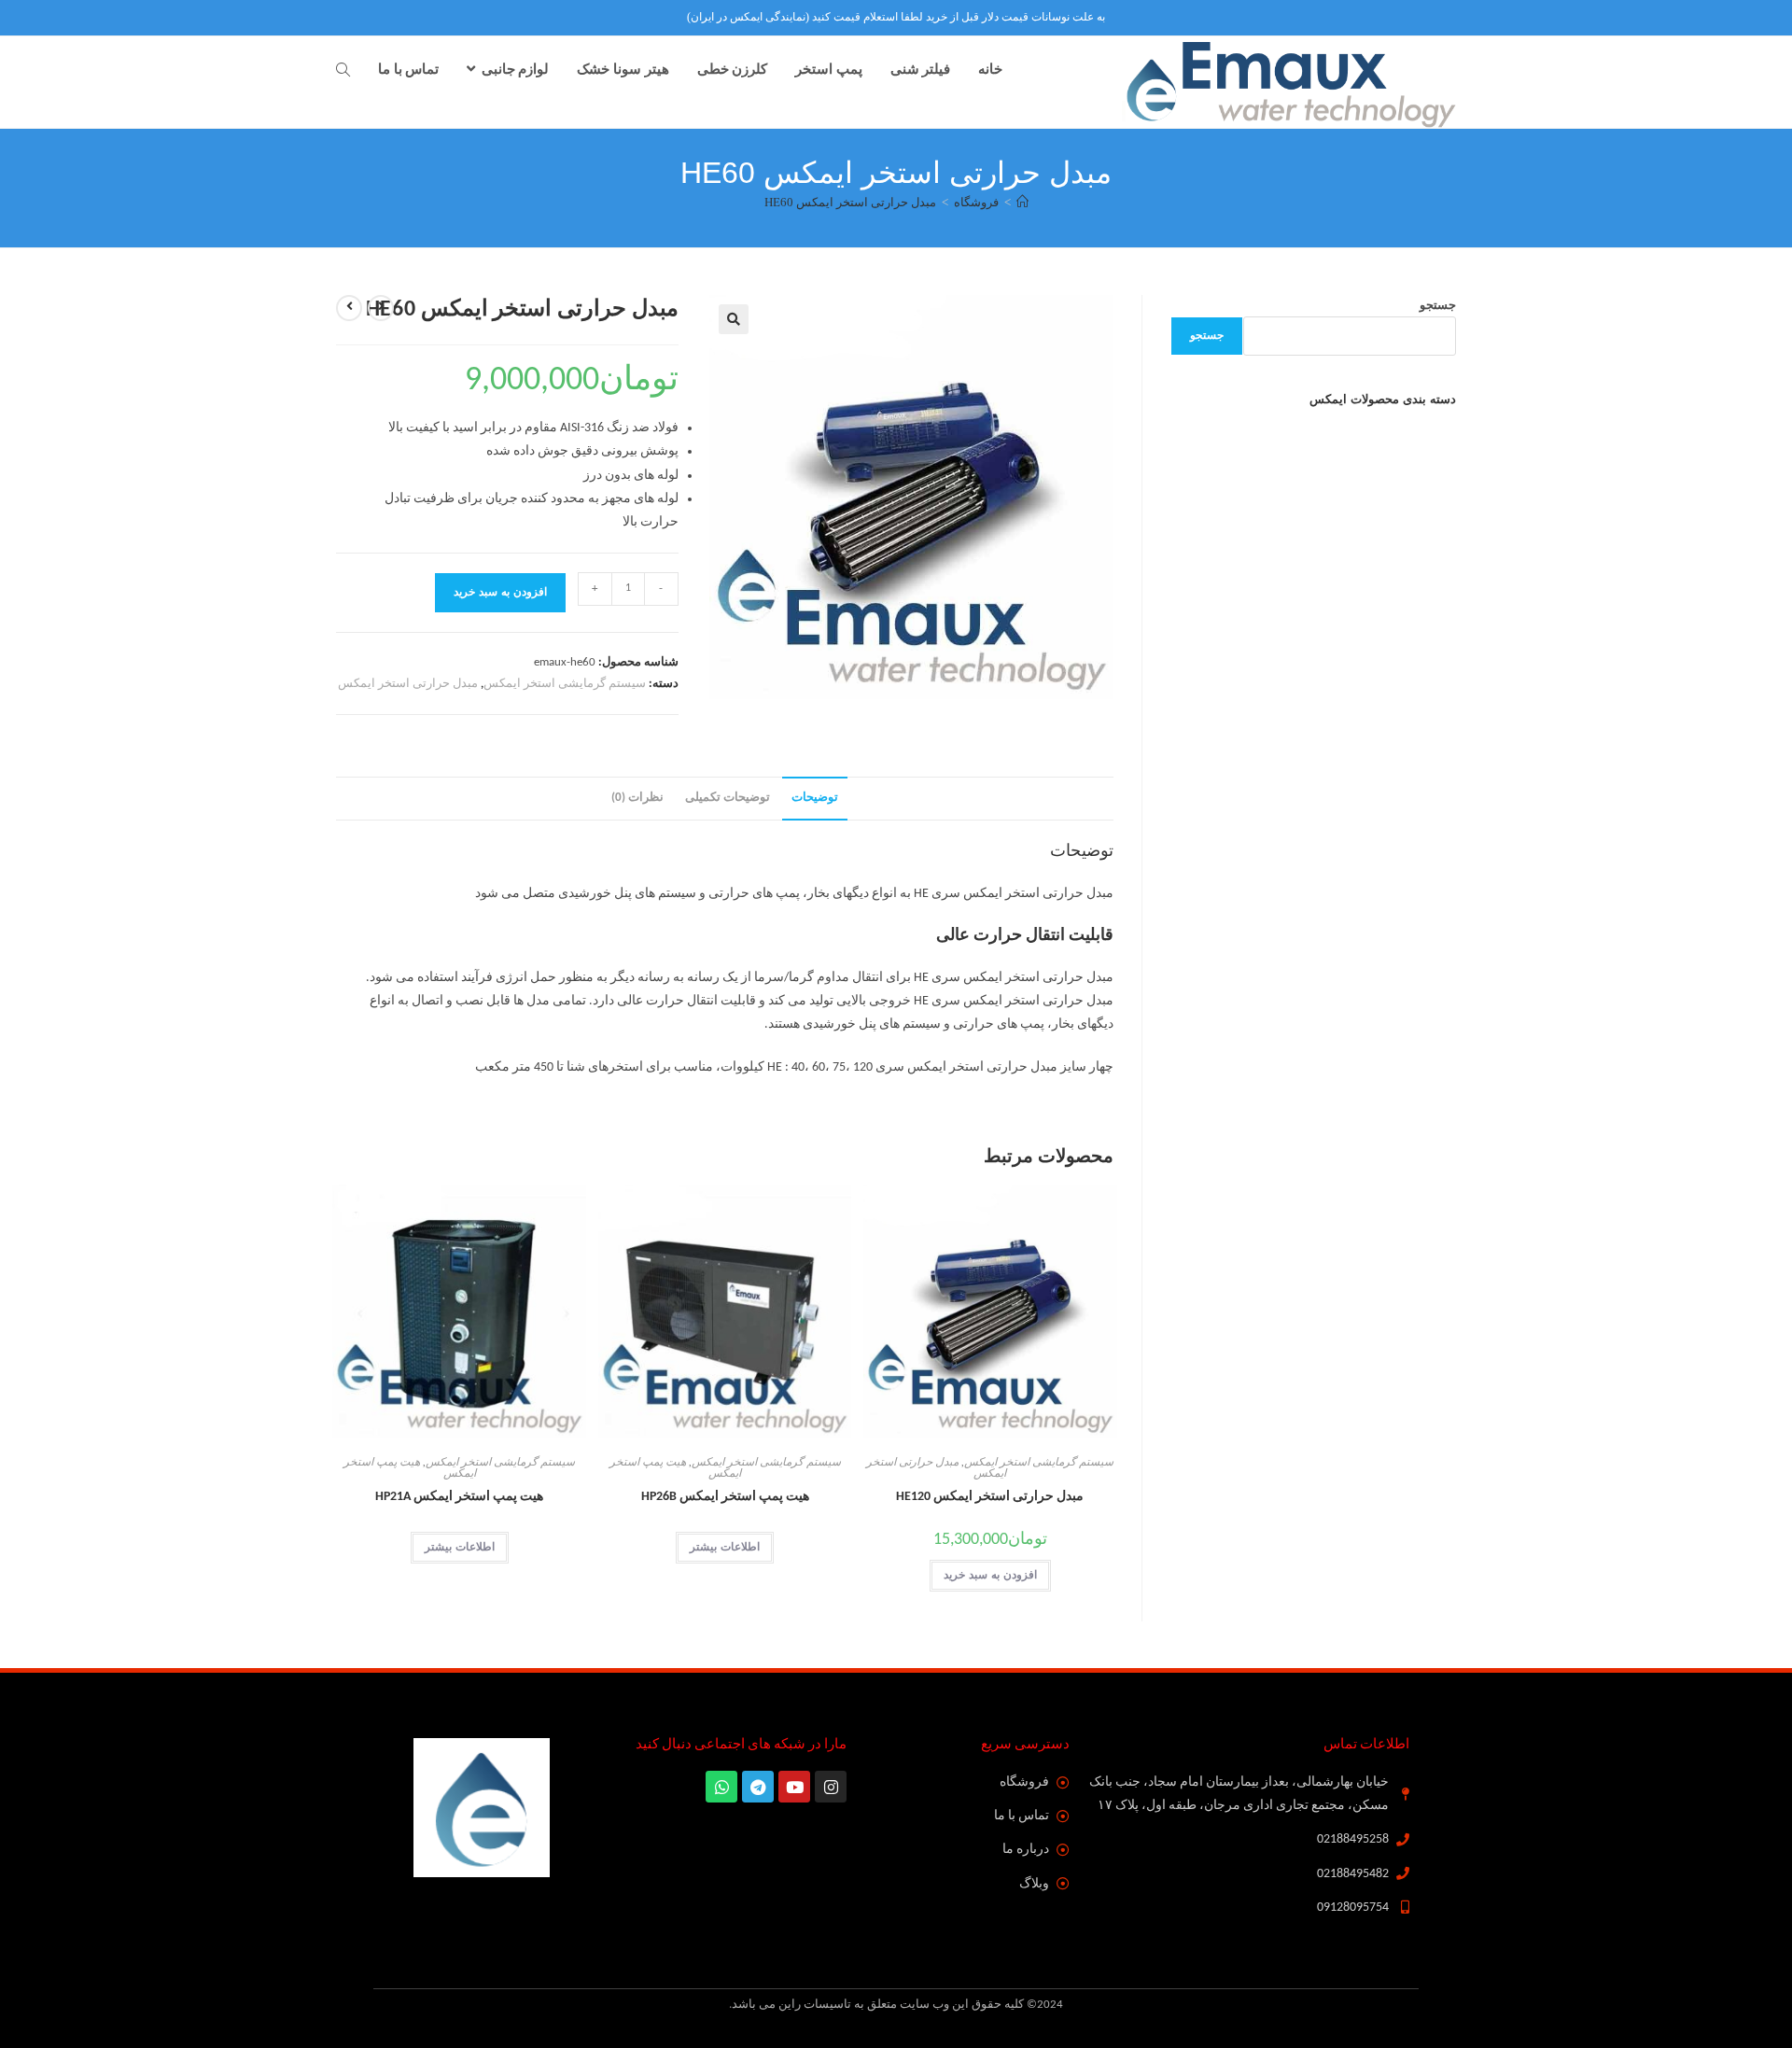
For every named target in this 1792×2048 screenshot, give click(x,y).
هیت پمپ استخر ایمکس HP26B (725, 1497)
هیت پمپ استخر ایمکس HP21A (459, 1497)
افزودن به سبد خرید (500, 593)
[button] (734, 319)
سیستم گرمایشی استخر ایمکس (565, 684)
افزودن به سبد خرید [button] (990, 1576)
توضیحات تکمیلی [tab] (728, 798)
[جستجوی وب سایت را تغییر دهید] (343, 71)
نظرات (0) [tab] (637, 798)
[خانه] (1022, 202)
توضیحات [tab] (815, 798)
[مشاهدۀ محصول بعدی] (349, 308)
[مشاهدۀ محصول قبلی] (381, 308)
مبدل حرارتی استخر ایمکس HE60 (850, 202)
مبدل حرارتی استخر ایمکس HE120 (990, 1497)
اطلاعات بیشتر (725, 1548)
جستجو (1438, 306)
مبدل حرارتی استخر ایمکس (408, 684)
